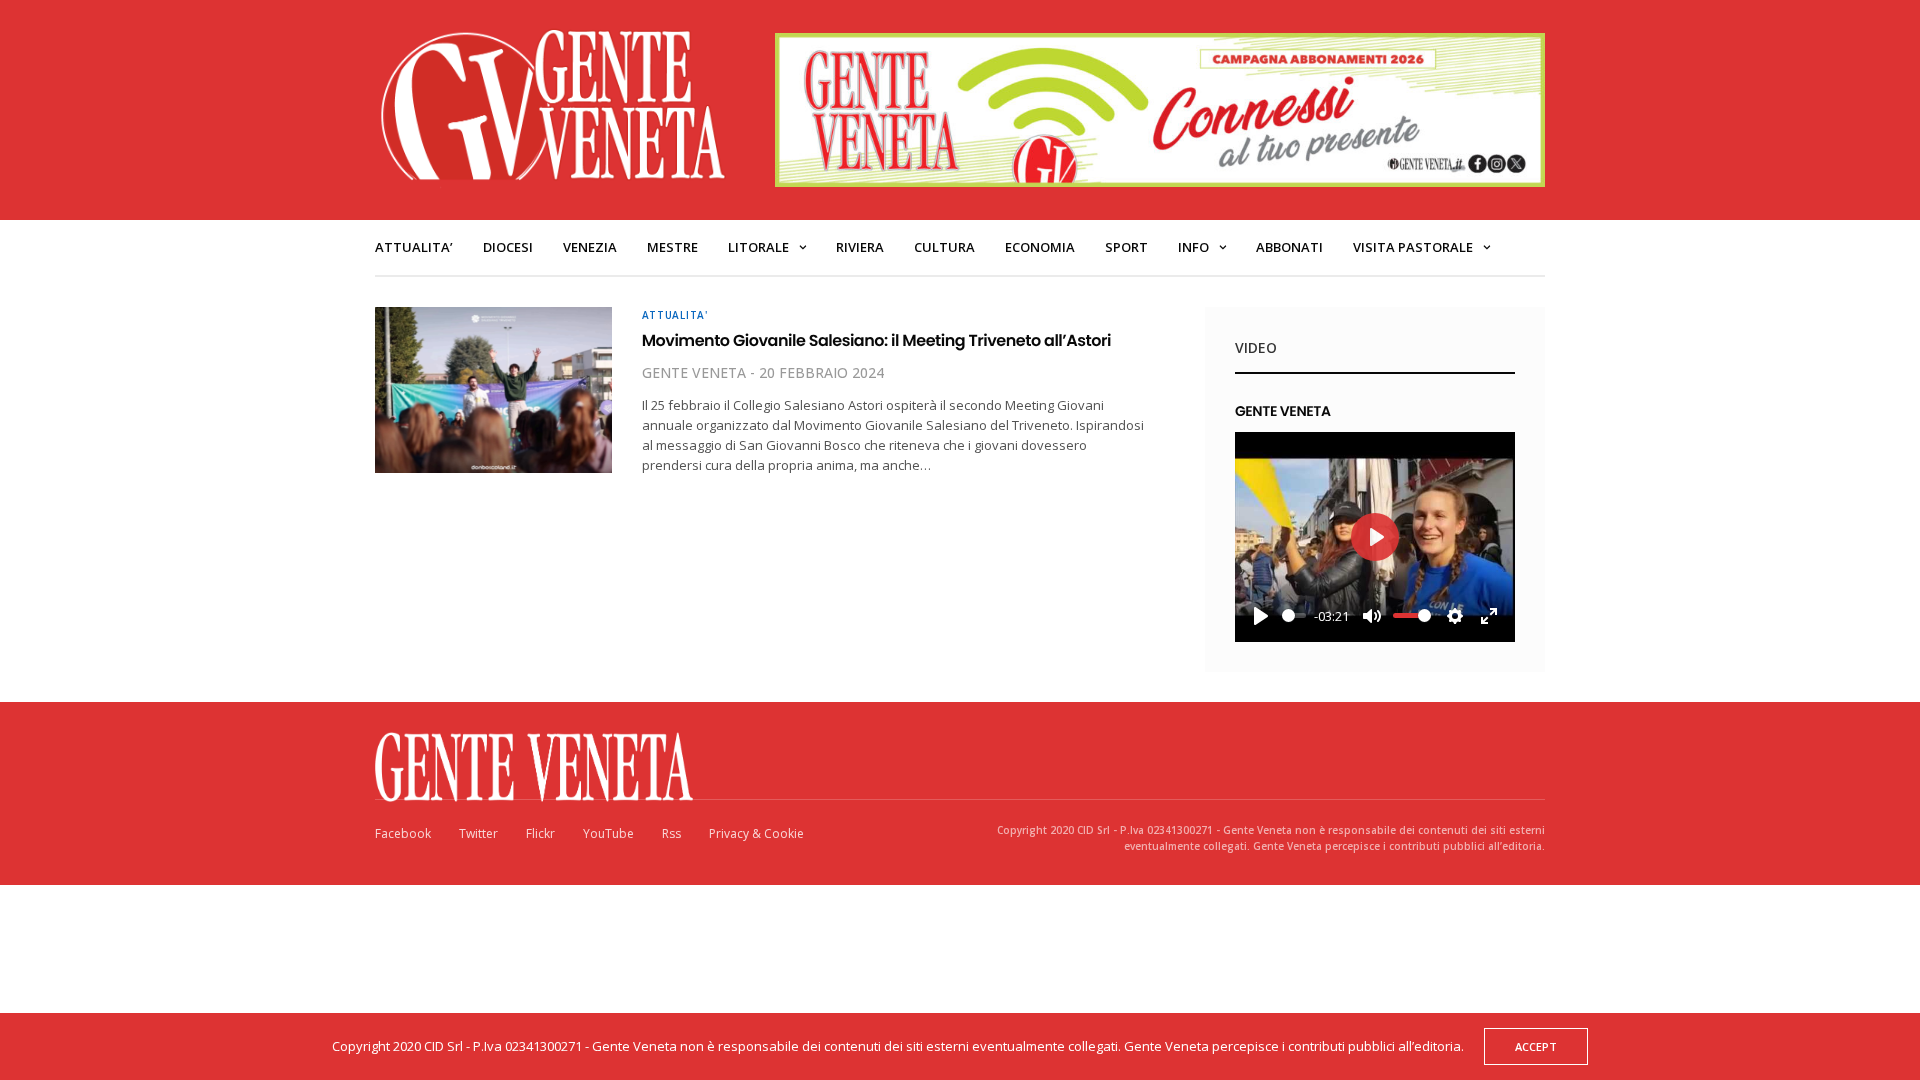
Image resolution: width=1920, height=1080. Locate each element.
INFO (1193, 247)
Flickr (540, 833)
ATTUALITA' (675, 315)
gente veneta (694, 372)
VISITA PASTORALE (1413, 247)
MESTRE (672, 247)
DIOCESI (508, 247)
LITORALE (758, 247)
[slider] (1294, 615)
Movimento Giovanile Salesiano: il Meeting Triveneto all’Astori (876, 340)
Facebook (403, 833)
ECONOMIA (1040, 247)
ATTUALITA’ (414, 247)
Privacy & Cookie (756, 833)
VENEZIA (590, 247)
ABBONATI (1289, 247)
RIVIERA (860, 247)
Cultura (944, 247)
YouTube (608, 833)
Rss (671, 833)
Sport (1126, 247)
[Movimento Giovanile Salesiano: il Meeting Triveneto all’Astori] (493, 390)
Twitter (478, 833)
